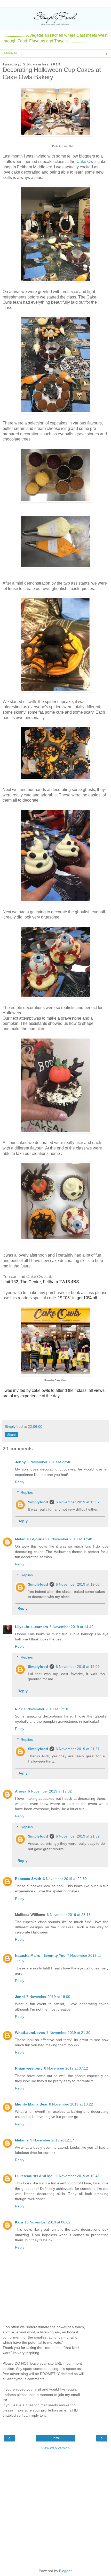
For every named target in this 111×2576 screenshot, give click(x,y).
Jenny (20, 1462)
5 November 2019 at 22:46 (49, 1462)
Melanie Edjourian (31, 1539)
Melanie (22, 2140)
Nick (19, 1709)
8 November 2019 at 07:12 (66, 2068)
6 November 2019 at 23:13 (69, 1915)
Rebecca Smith (28, 1879)
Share (11, 1435)
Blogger (65, 2571)
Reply (20, 1482)
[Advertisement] (55, 2509)
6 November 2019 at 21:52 (78, 1836)
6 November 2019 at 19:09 (78, 1667)
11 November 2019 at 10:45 (77, 2176)
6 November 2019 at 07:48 (70, 1539)
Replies (27, 1492)
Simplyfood (38, 1502)
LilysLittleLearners (31, 1627)
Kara (19, 2222)
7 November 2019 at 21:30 (68, 2033)
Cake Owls (86, 162)
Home (56, 2438)
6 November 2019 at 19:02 (50, 1791)
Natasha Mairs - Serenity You (40, 1955)
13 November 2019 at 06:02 (47, 2222)
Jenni (20, 1997)
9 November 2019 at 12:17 (52, 2140)
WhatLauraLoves (30, 2033)
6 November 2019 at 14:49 (72, 1627)
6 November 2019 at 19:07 (78, 1502)
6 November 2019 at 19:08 (78, 1584)
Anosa (21, 1791)
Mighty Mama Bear (31, 2104)
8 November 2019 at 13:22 (71, 2104)
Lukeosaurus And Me (34, 2176)
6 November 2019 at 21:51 (78, 1749)
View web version (55, 2448)
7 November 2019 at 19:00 (48, 1997)
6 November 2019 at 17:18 (46, 1709)
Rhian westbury (29, 2068)
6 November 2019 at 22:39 (65, 1879)
